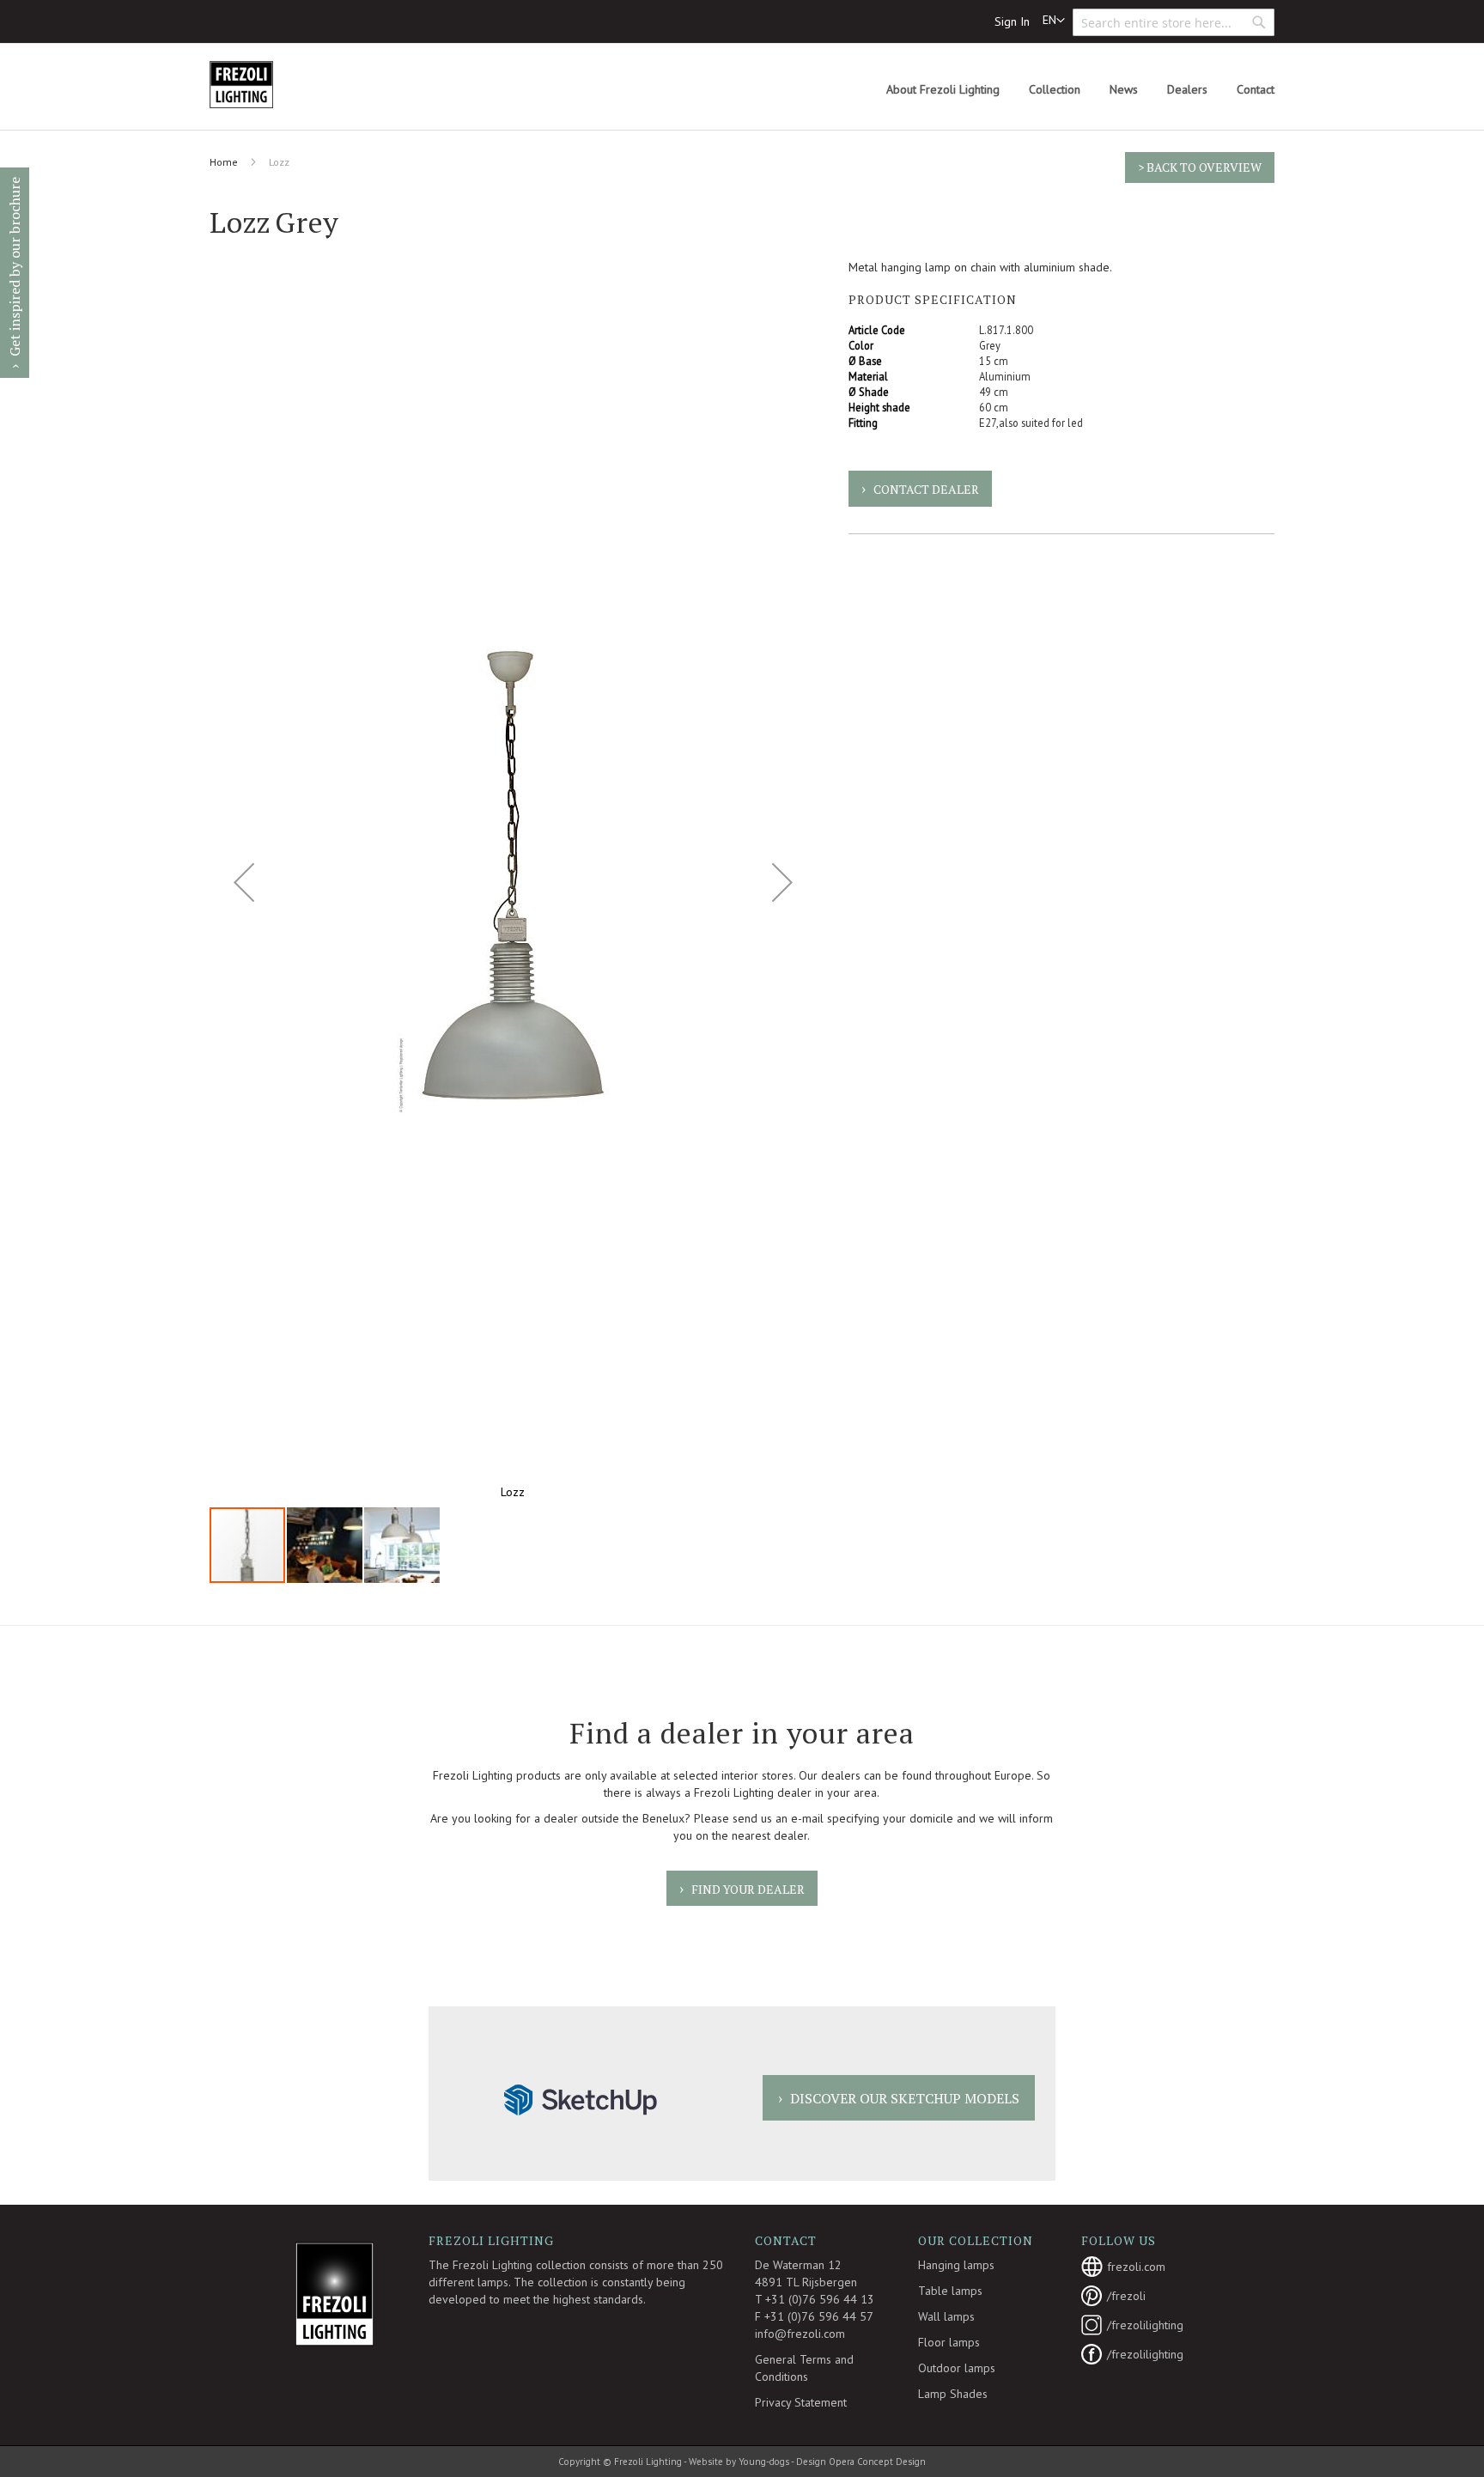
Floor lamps (949, 2342)
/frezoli (1126, 2296)
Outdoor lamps (957, 2368)
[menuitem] (943, 90)
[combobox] (1174, 22)
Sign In (1012, 21)
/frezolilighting (1145, 2325)
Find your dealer (748, 1889)
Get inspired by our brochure (15, 267)
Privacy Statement (801, 2402)
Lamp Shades (953, 2394)
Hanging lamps (956, 2265)
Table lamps (950, 2291)
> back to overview (1200, 167)
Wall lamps (946, 2316)
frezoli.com (1136, 2267)
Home (224, 162)
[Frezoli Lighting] (283, 85)
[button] (1054, 21)
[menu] (1080, 90)
